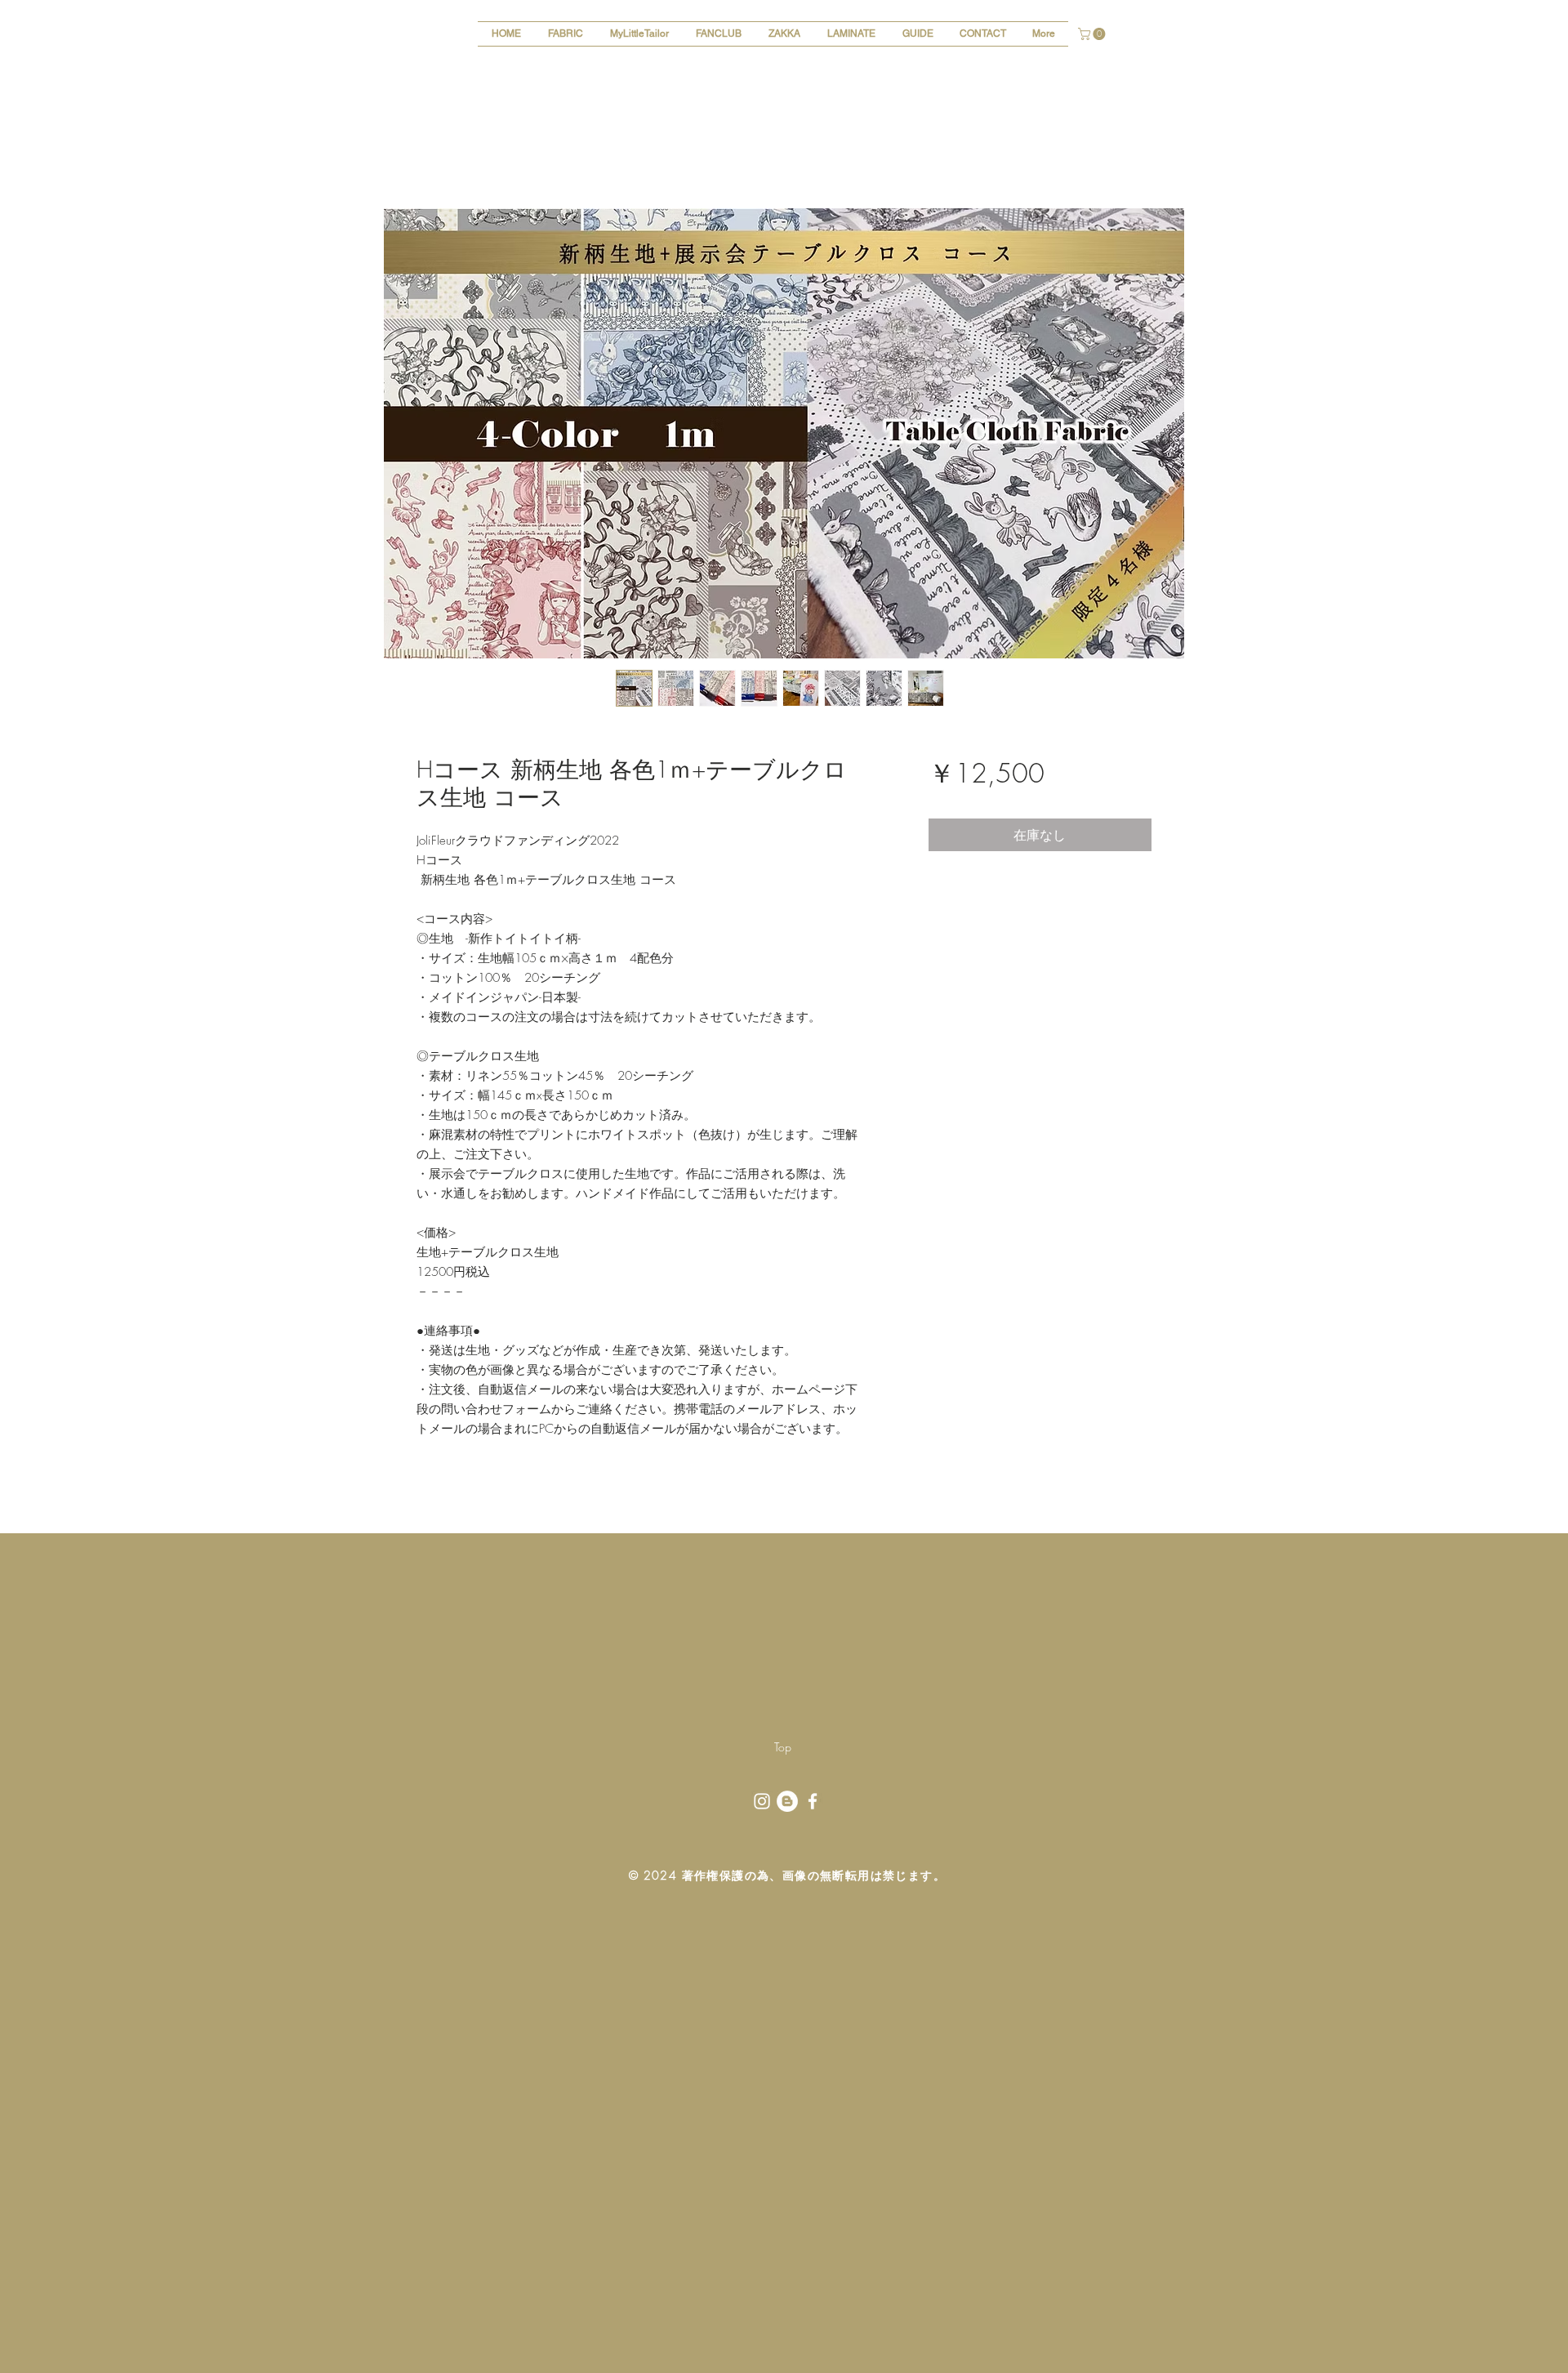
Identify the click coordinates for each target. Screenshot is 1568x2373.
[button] (1093, 34)
